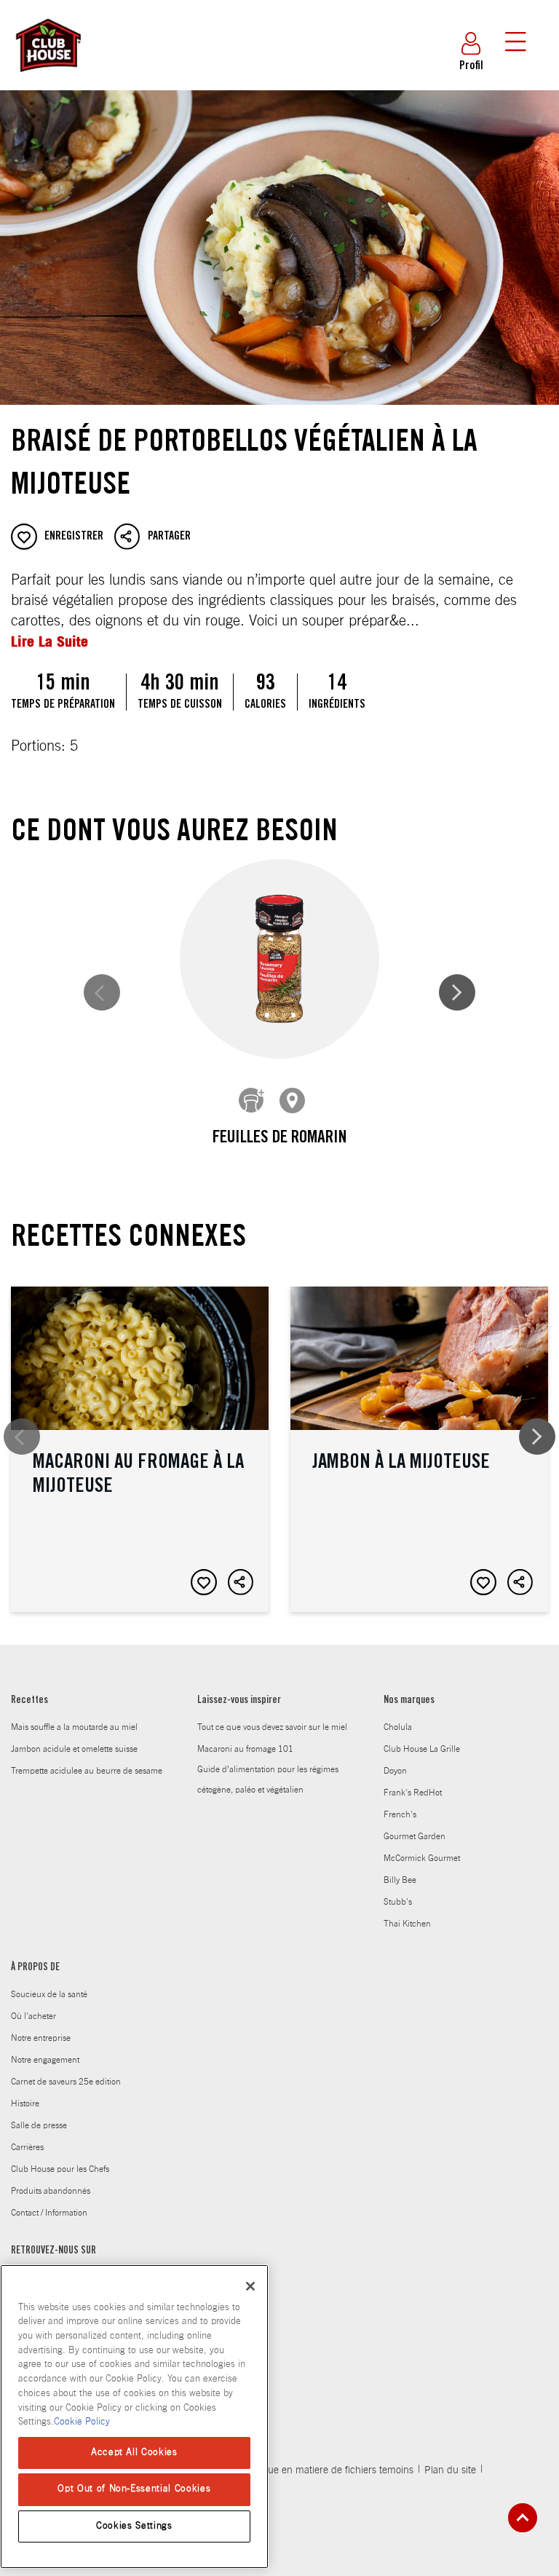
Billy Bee (400, 1880)
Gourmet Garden (415, 1836)
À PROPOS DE (35, 1968)
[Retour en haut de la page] (523, 2518)
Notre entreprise (41, 2038)
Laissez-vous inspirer (239, 1701)
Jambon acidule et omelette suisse (74, 1749)
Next (457, 992)
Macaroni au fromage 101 (245, 1749)
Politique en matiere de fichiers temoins (327, 2470)
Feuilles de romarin (279, 1139)
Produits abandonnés (51, 2191)
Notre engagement (45, 2060)
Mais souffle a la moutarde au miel (74, 1727)
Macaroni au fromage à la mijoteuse (140, 1449)
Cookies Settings (134, 2526)
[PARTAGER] (241, 1582)
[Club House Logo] (47, 79)
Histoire (25, 2103)
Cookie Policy (82, 2422)
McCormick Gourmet (422, 1858)
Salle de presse (39, 2125)
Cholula (398, 1727)
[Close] (250, 2286)
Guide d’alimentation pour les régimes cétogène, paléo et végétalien (268, 1779)
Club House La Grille (422, 1749)
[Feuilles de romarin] (279, 959)
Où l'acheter (33, 2016)
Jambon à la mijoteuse (419, 1449)
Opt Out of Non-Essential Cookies (134, 2489)
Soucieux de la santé (49, 1994)
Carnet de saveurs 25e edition (66, 2082)
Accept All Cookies (134, 2453)
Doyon (395, 1771)
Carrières (27, 2147)
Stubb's (398, 1902)
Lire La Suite (49, 641)
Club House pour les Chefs (60, 2169)
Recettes (29, 1701)
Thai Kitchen (407, 1924)
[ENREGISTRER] (204, 1582)
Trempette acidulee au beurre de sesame (87, 1771)
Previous (102, 992)
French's (400, 1814)
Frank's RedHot (413, 1793)
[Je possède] (252, 1101)
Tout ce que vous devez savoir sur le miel (272, 1727)
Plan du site (450, 2470)
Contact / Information (49, 2213)
